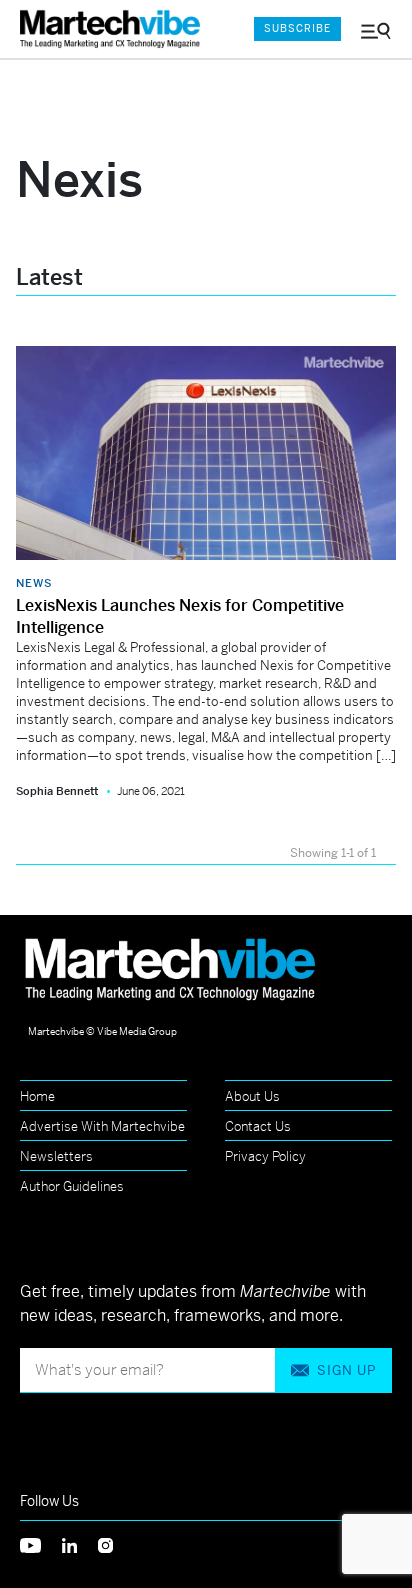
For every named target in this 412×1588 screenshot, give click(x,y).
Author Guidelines (72, 1186)
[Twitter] (41, 1544)
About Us (252, 1096)
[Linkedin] (80, 1544)
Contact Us (258, 1126)
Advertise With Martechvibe (102, 1126)
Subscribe (297, 28)
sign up (346, 1370)
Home (37, 1096)
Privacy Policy (265, 1156)
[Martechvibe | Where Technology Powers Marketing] (115, 29)
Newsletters (56, 1156)
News (34, 583)
